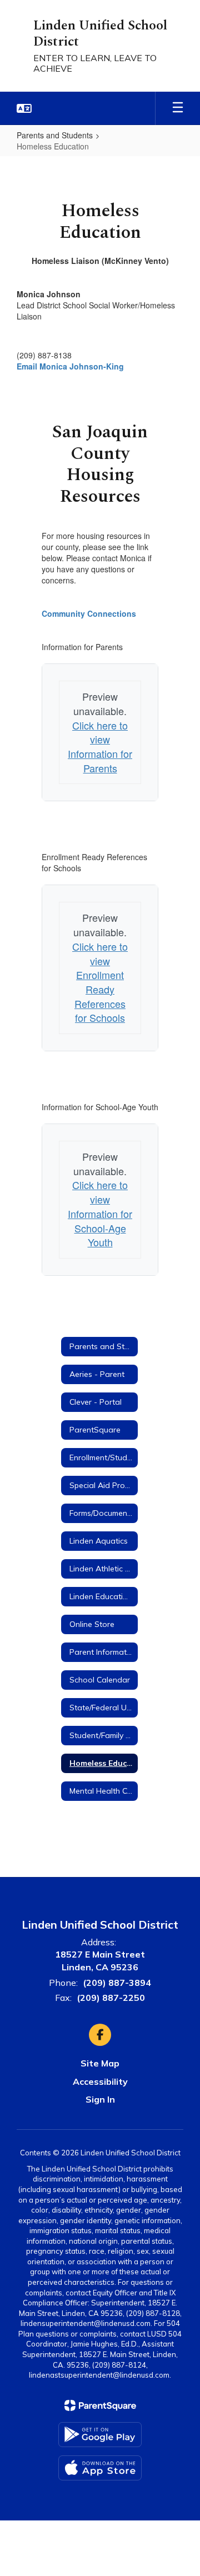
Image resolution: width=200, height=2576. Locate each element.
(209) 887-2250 (111, 1998)
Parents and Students (55, 135)
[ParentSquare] (100, 2405)
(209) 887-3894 (117, 1983)
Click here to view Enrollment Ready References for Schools (100, 982)
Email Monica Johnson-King (70, 366)
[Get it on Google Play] (100, 2435)
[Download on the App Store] (100, 2468)
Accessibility (100, 2081)
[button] (24, 108)
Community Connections (89, 613)
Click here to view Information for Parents (100, 747)
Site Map (100, 2063)
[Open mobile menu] (178, 108)
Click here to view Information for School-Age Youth (100, 1213)
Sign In (100, 2099)
